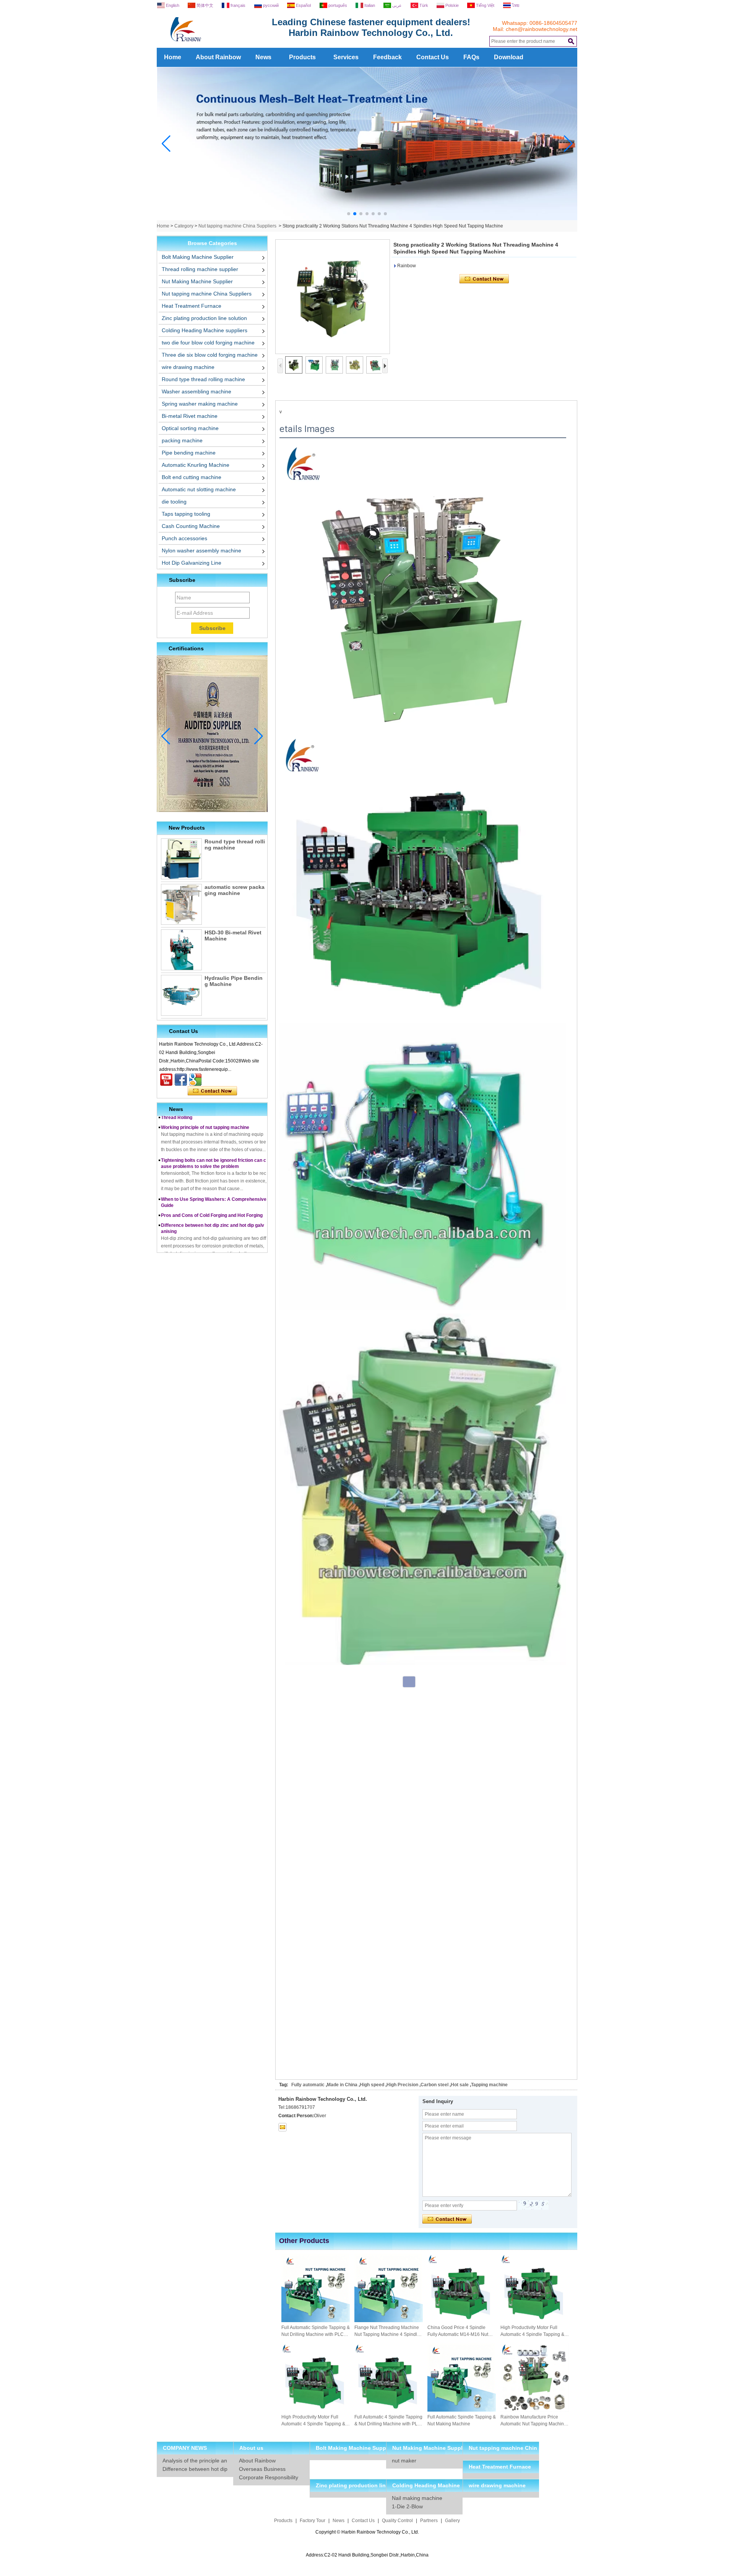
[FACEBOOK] (181, 1080)
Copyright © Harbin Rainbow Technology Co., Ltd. (367, 2532)
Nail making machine (417, 2498)
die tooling (174, 502)
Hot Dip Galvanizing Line (192, 563)
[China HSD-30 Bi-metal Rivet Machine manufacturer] (181, 950)
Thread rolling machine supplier (200, 269)
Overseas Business (262, 2469)
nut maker (404, 2461)
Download (509, 57)
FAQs (471, 57)
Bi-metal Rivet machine (190, 416)
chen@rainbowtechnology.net (542, 29)
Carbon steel (434, 2085)
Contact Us (433, 57)
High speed (372, 2085)
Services (346, 57)
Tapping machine (489, 2085)
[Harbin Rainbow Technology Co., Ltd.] (214, 45)
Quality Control (397, 2521)
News (263, 57)
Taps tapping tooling (186, 514)
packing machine (182, 440)
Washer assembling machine (196, 391)
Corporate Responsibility (269, 2477)
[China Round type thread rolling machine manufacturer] (181, 859)
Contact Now (212, 1091)
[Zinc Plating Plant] (367, 219)
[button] (349, 214)
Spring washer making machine (200, 404)
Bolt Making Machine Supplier (198, 257)
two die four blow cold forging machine (208, 343)
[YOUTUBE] (166, 1080)
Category (184, 226)
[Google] (195, 1080)
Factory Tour (313, 2521)
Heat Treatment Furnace (192, 306)
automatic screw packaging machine (235, 890)
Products (302, 57)
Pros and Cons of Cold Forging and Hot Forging (212, 1187)
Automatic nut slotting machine (199, 489)
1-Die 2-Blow (407, 2506)
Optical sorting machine (190, 428)
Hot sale (460, 2085)
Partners (429, 2521)
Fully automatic (308, 2085)
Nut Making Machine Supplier (197, 281)
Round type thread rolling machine (203, 379)
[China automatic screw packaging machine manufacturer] (181, 904)
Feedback (387, 57)
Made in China (342, 2085)
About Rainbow (218, 57)
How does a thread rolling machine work (204, 1252)
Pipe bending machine (189, 453)
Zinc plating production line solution (204, 318)
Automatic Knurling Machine (196, 465)
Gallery (452, 2521)
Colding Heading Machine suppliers (205, 330)
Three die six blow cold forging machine (210, 355)
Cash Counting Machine (191, 526)
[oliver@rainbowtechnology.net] (283, 2127)
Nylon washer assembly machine (201, 551)
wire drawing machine (188, 367)
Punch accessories (184, 538)
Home (173, 57)
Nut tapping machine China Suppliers (237, 226)
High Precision (402, 2085)
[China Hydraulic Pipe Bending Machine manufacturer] (181, 995)
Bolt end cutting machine (192, 477)
